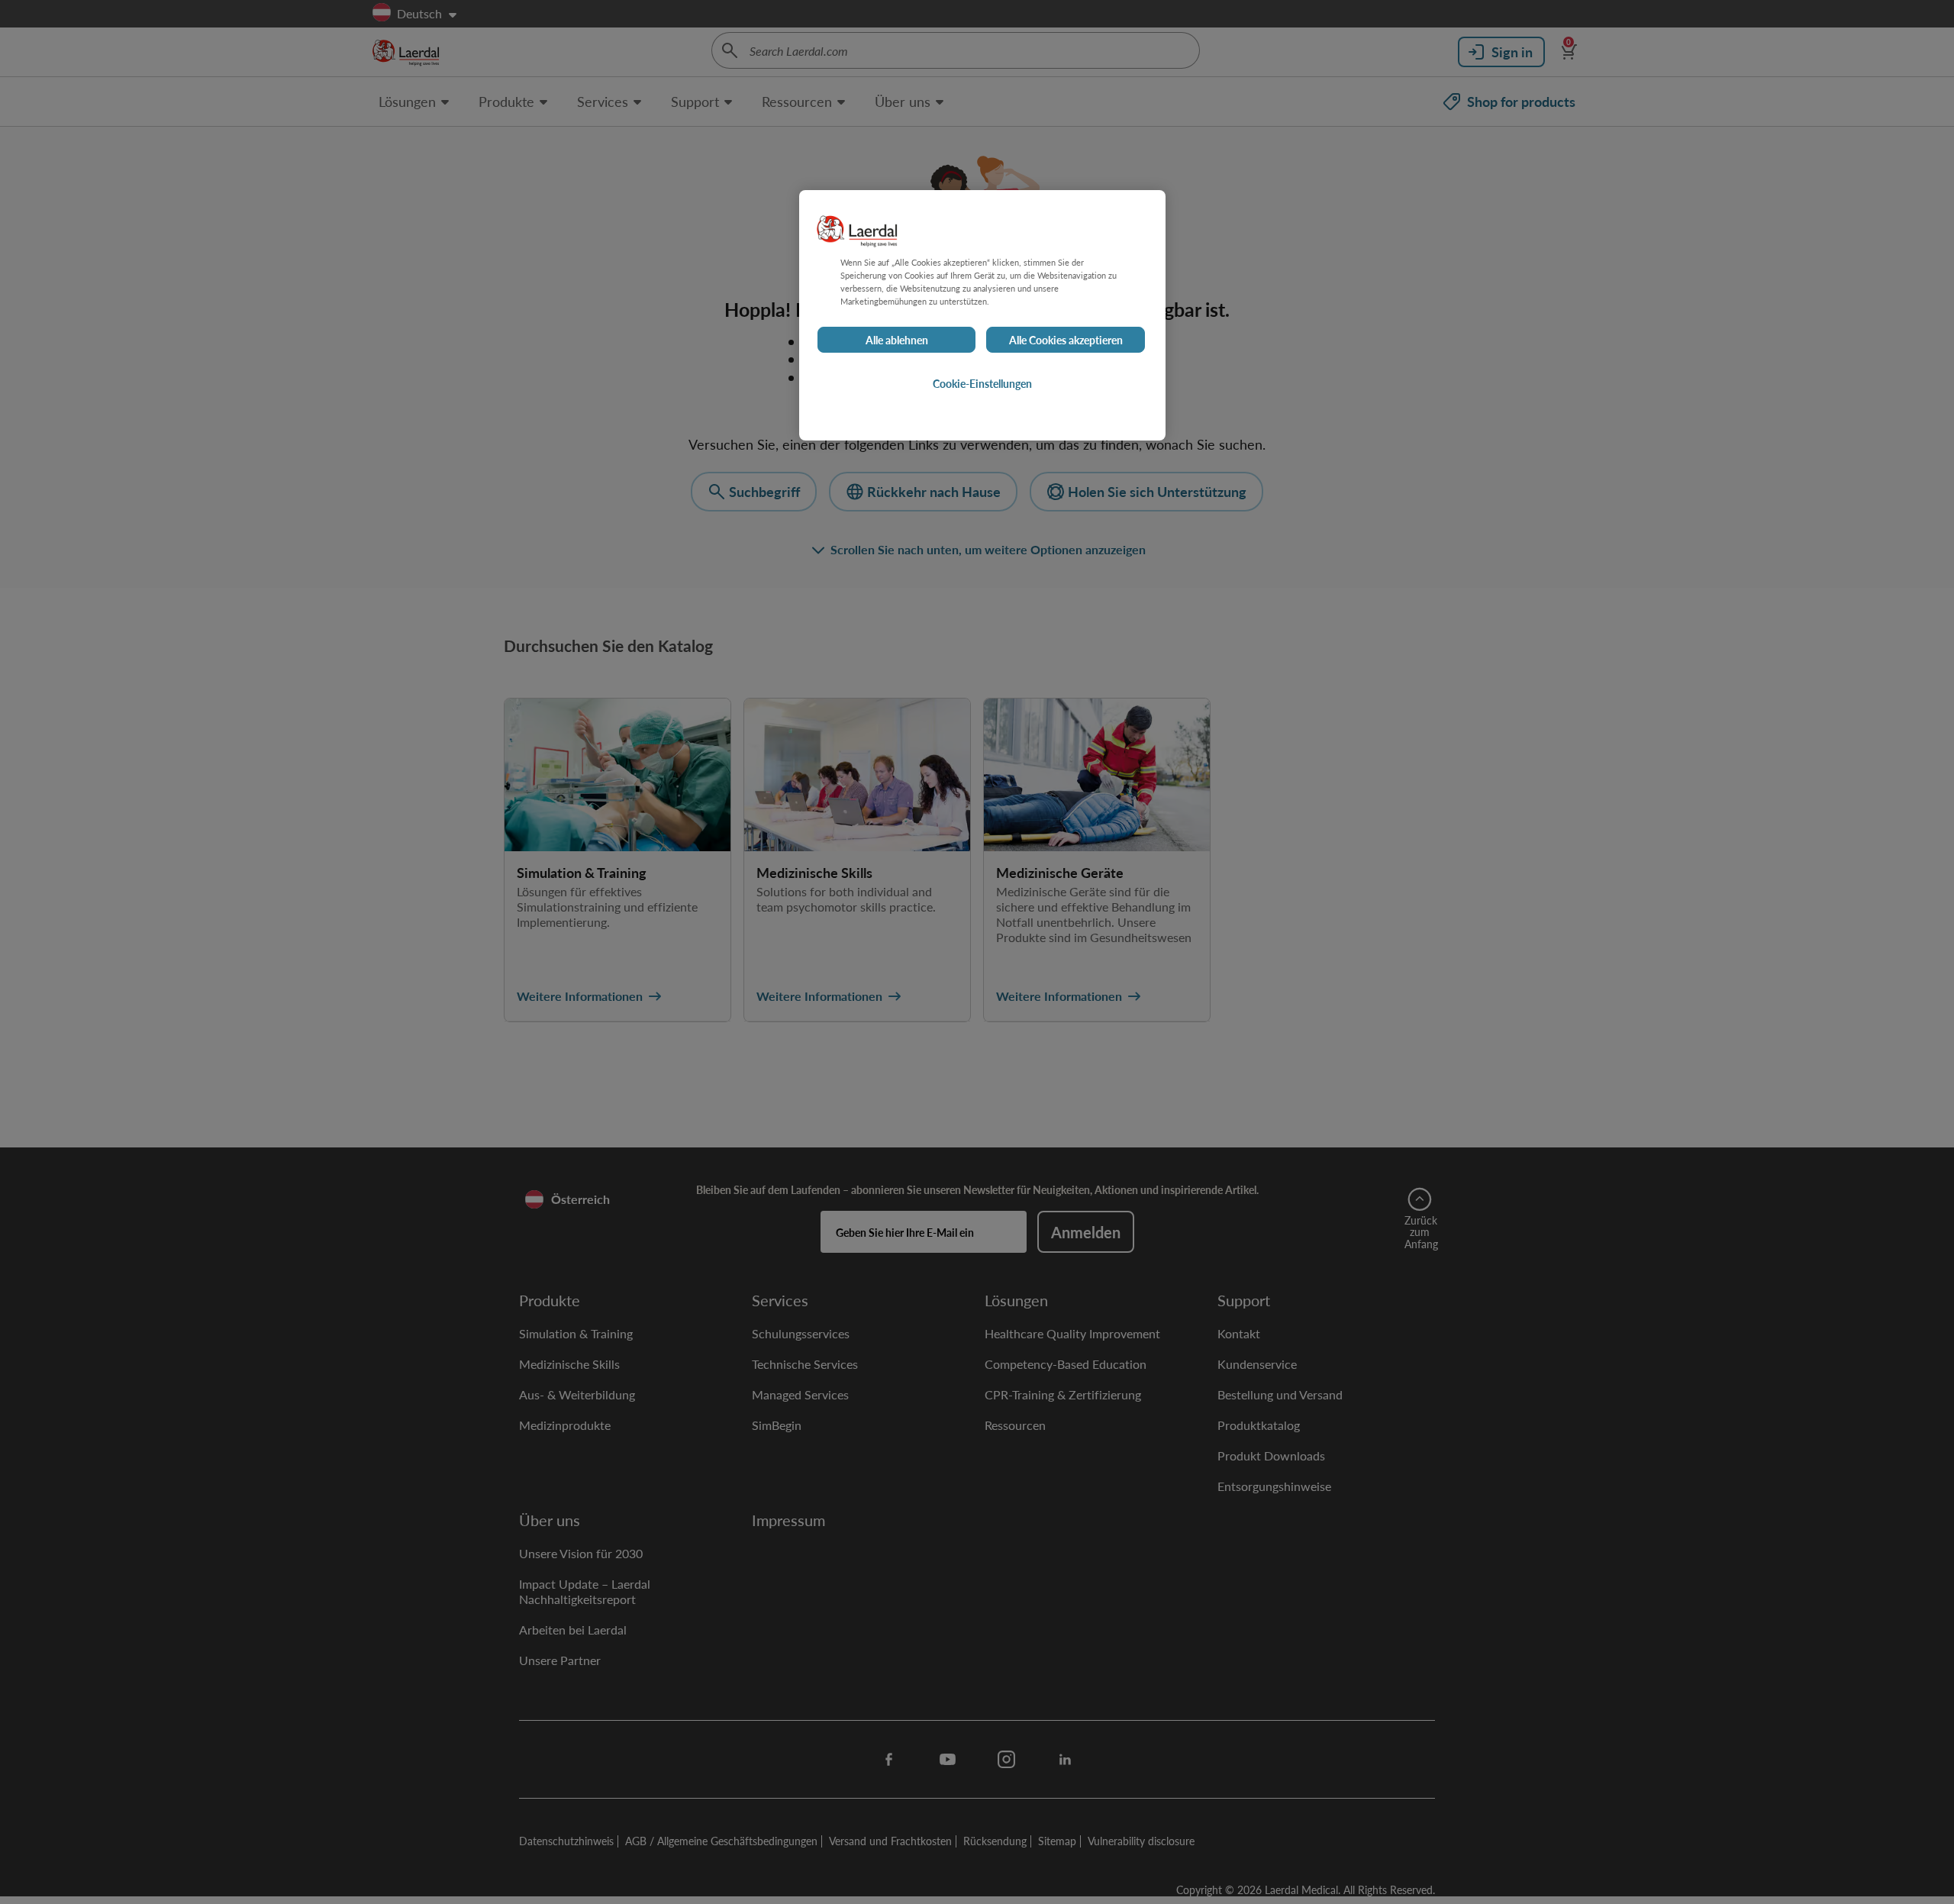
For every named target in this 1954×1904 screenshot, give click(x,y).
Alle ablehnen (897, 340)
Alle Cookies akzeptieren (1066, 340)
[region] (982, 315)
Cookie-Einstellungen (982, 384)
